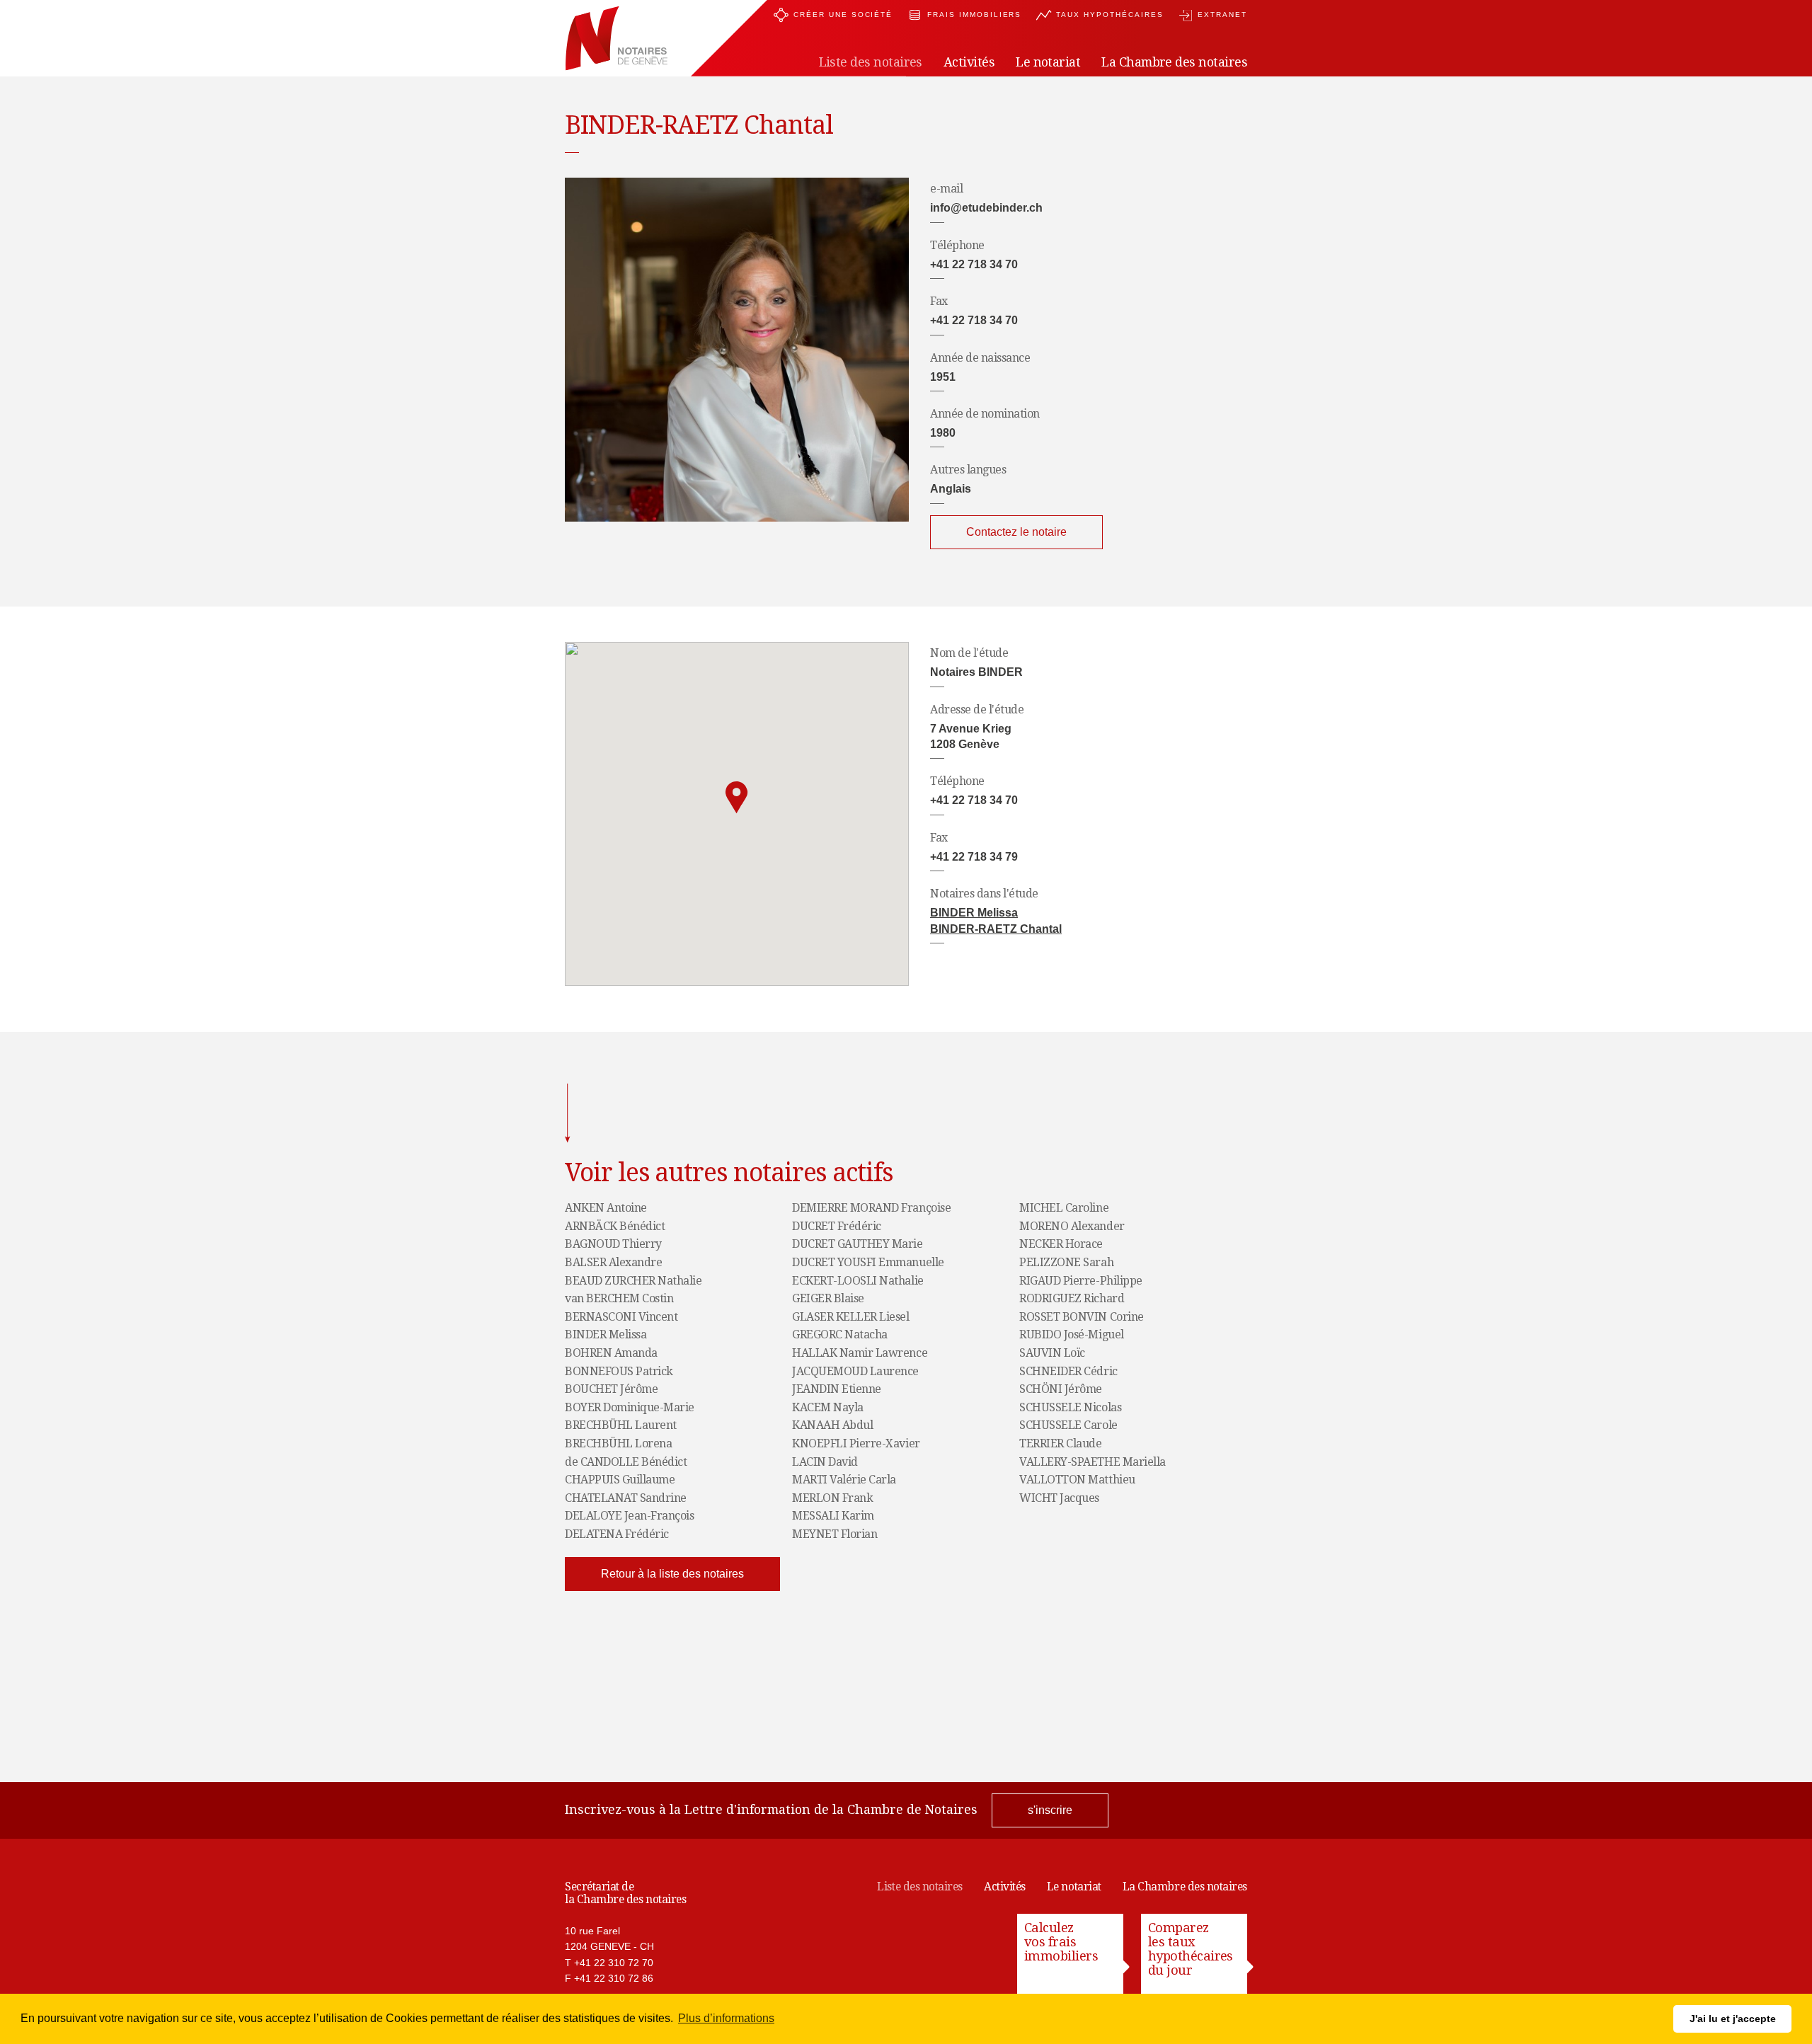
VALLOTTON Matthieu (1077, 1480)
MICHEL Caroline (1064, 1208)
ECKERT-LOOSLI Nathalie (858, 1281)
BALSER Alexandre (613, 1263)
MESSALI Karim (833, 1516)
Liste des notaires (920, 1887)
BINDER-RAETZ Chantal (996, 929)
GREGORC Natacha (840, 1335)
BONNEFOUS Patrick (619, 1372)
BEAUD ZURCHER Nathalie (633, 1281)
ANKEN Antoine (606, 1208)
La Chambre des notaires (1185, 1887)
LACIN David (825, 1462)
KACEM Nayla (828, 1408)
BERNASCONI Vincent (621, 1317)
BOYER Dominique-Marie (630, 1408)
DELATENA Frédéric (617, 1534)
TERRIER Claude (1060, 1444)
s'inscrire (1050, 1810)
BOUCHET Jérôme (611, 1389)
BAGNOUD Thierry (613, 1244)
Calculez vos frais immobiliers (1061, 1942)
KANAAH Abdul (832, 1425)
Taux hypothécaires (1109, 15)
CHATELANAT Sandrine (626, 1498)
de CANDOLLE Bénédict (626, 1462)
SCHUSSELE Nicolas (1070, 1408)
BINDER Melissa (974, 913)
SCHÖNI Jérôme (1061, 1389)
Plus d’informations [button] (726, 2018)
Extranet (1222, 15)
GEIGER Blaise (828, 1299)
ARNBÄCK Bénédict (615, 1227)
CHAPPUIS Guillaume (620, 1480)
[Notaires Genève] (616, 39)
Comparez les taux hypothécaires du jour (1191, 1949)
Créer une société (843, 15)
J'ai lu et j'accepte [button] (1733, 2019)
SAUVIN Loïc (1052, 1353)
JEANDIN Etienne (837, 1389)
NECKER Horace (1061, 1244)
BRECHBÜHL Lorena (618, 1444)
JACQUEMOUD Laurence (855, 1372)
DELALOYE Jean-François (629, 1516)
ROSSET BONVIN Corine (1081, 1317)
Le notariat (1074, 1887)
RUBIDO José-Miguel (1071, 1335)
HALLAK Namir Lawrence (860, 1353)
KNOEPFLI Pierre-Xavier (856, 1444)
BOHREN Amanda (611, 1353)
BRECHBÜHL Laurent (621, 1425)
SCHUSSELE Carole (1068, 1425)
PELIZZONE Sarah (1066, 1263)
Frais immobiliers (974, 15)
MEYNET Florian (835, 1534)
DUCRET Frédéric (837, 1227)
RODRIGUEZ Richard (1072, 1299)
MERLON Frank (832, 1498)
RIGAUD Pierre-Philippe (1080, 1281)
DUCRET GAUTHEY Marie (857, 1244)
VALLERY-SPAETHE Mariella (1092, 1462)
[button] (737, 798)
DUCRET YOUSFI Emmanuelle (868, 1263)
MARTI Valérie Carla (844, 1480)
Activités (1005, 1887)
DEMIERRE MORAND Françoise (871, 1208)
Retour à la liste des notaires (672, 1574)
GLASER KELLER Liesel (850, 1317)
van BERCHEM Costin (619, 1299)
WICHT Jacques (1059, 1498)
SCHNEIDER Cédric (1068, 1372)
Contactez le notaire (1016, 532)
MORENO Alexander (1072, 1227)
